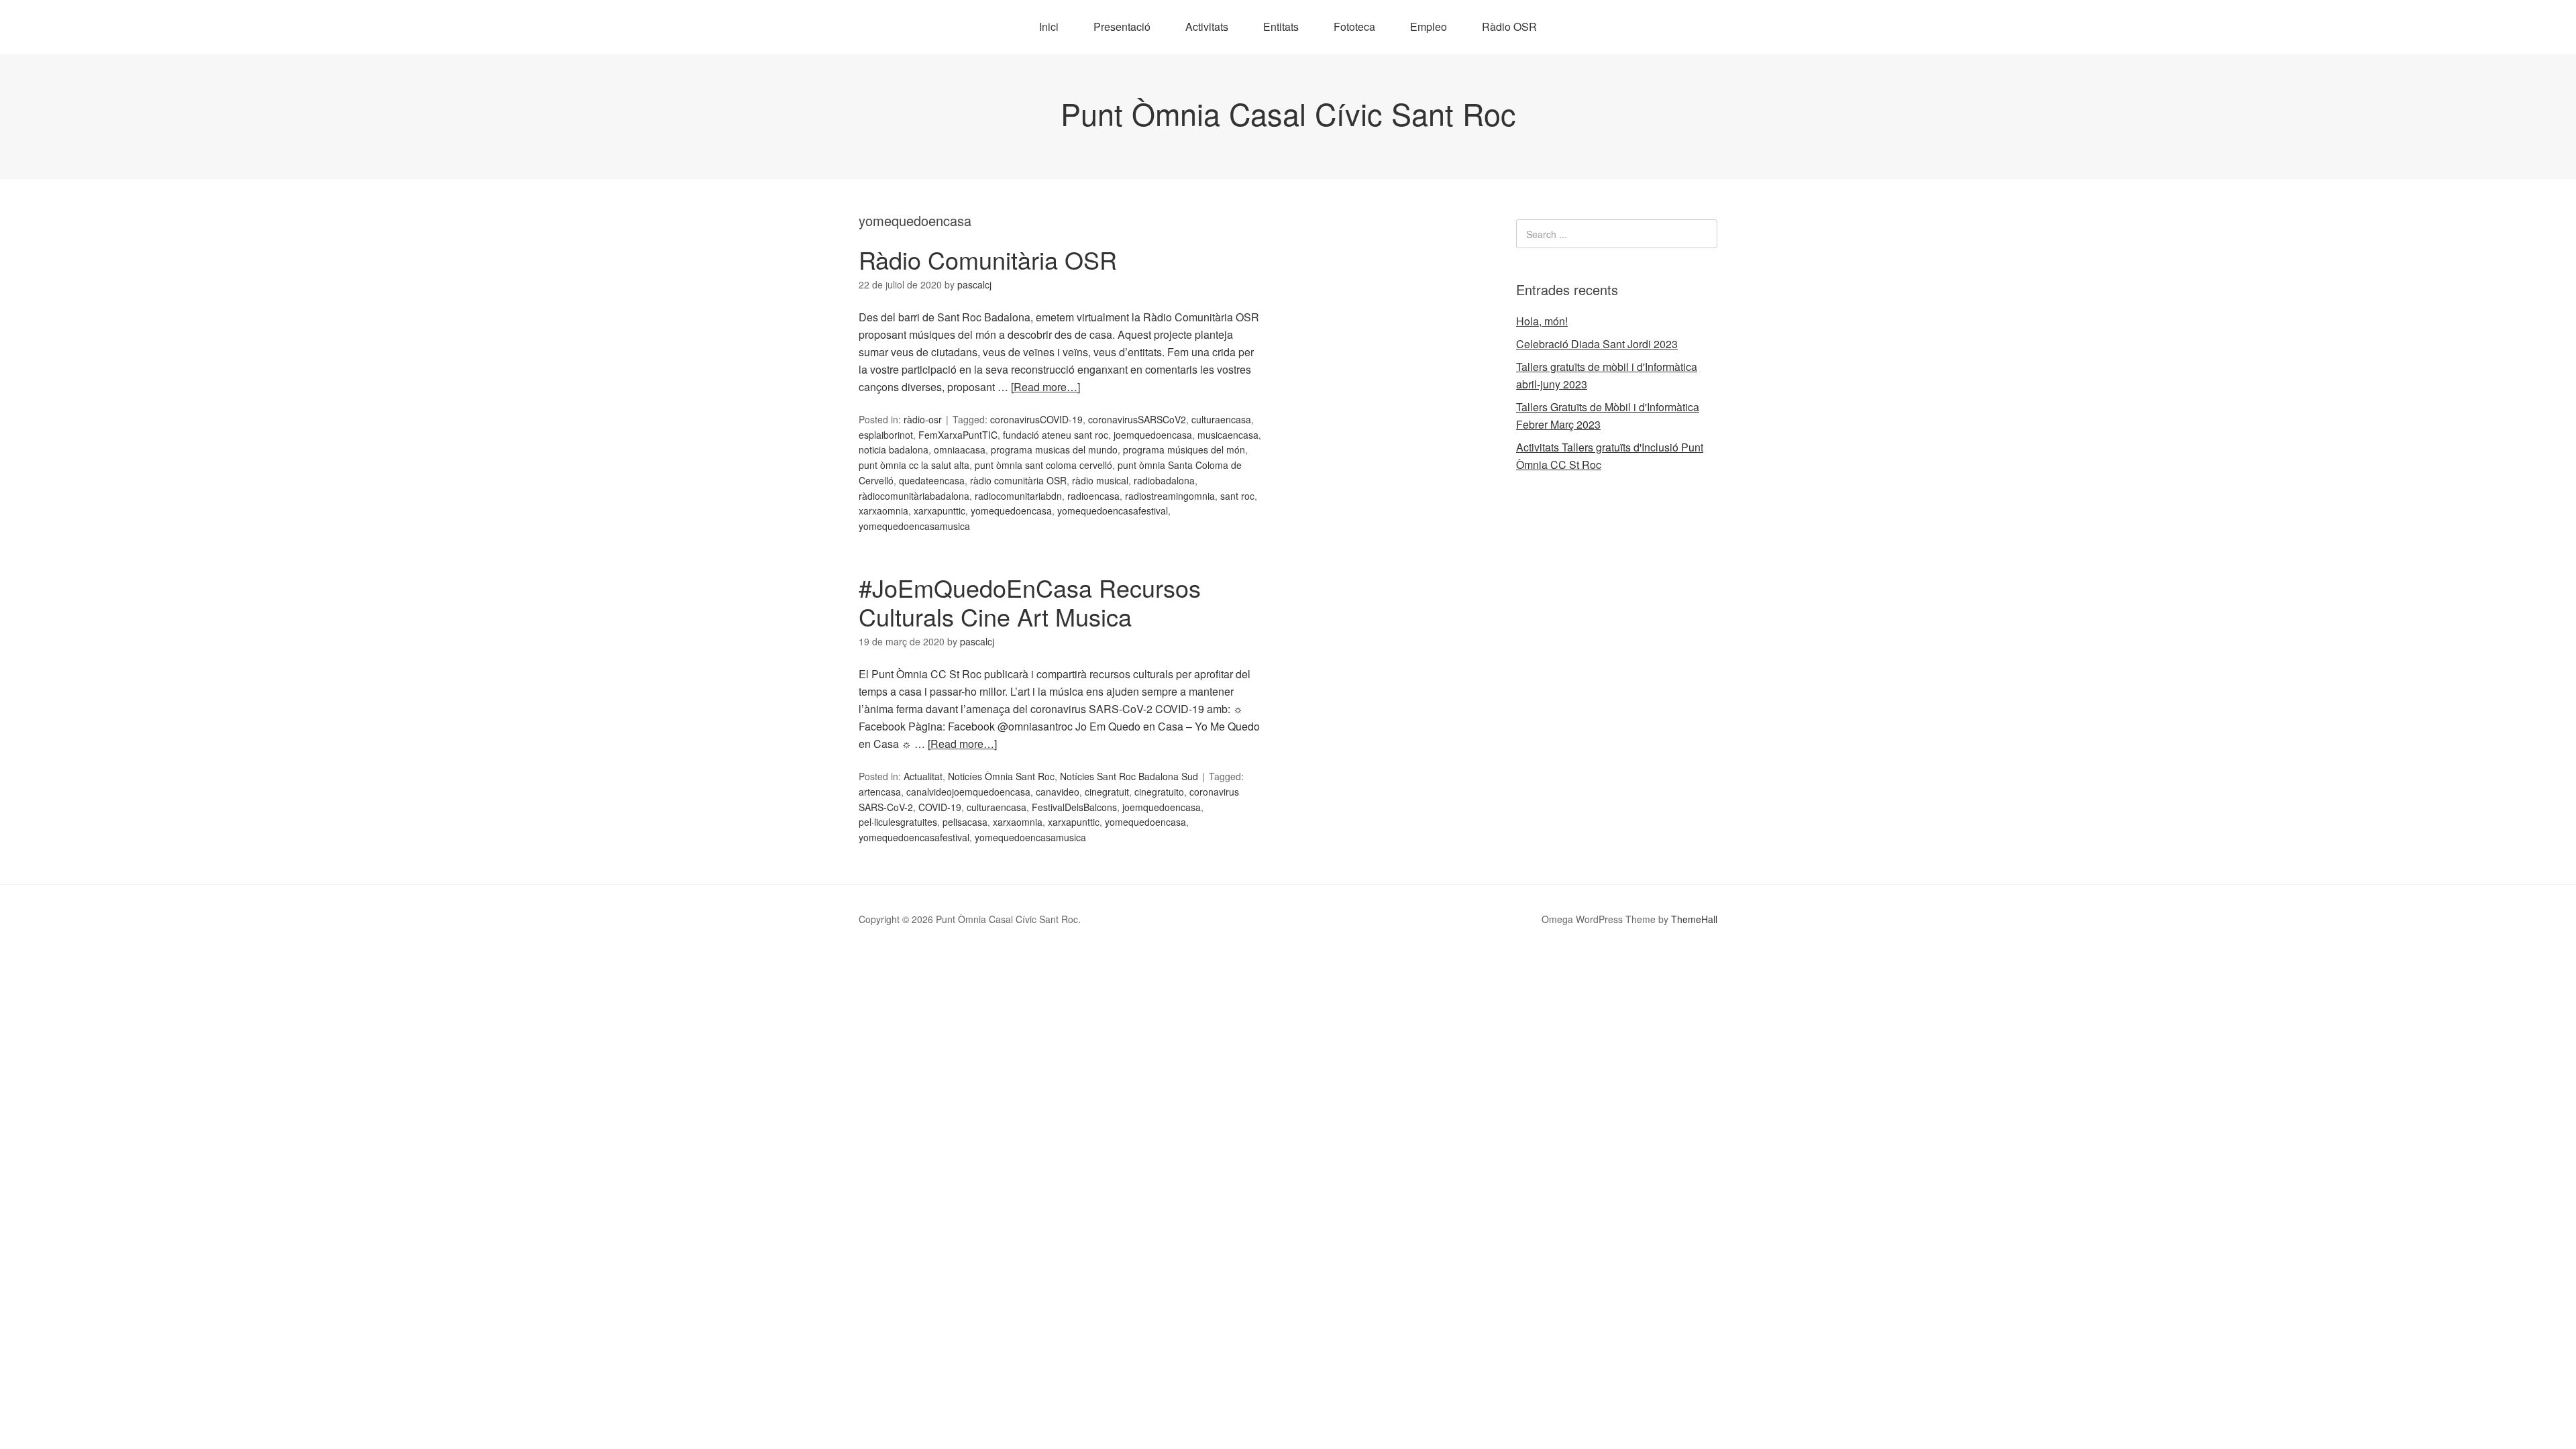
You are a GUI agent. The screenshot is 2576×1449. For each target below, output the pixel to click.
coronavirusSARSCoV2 (1137, 419)
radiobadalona (1164, 480)
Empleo (1429, 26)
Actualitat (923, 776)
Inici (1049, 26)
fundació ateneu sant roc (1056, 435)
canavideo (1058, 792)
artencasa (880, 792)
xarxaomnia (883, 511)
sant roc (1237, 496)
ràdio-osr (923, 419)
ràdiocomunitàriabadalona (914, 496)
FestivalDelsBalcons (1074, 807)
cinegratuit (1107, 792)
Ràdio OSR (1509, 26)
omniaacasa (960, 449)
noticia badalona (894, 449)
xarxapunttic (940, 511)
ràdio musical (1100, 480)
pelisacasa (965, 822)
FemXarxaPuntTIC (958, 435)
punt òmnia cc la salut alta (914, 465)
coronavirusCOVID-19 (1036, 419)
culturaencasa (1221, 419)
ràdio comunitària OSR (1018, 480)
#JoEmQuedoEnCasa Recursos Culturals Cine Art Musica (1030, 602)
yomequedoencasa (1011, 511)
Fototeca (1354, 26)
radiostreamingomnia (1170, 496)
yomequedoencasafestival (1113, 511)
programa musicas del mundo (1054, 449)
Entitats (1281, 26)
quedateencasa (932, 480)
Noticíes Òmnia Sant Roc (1001, 776)
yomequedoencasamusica (914, 526)
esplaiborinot (886, 435)
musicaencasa (1228, 435)
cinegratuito (1159, 792)
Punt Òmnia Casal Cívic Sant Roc (1288, 113)
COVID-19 (940, 807)
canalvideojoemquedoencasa (968, 792)
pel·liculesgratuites (898, 822)
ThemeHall (1694, 919)
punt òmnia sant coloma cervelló (1043, 465)
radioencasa (1093, 496)
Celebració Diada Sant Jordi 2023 (1597, 344)
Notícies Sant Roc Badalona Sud (1129, 776)
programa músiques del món (1184, 449)
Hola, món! (1542, 321)
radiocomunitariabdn (1018, 496)
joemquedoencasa (1153, 435)
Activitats (1207, 26)
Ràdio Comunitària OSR (988, 259)
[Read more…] (1045, 387)
